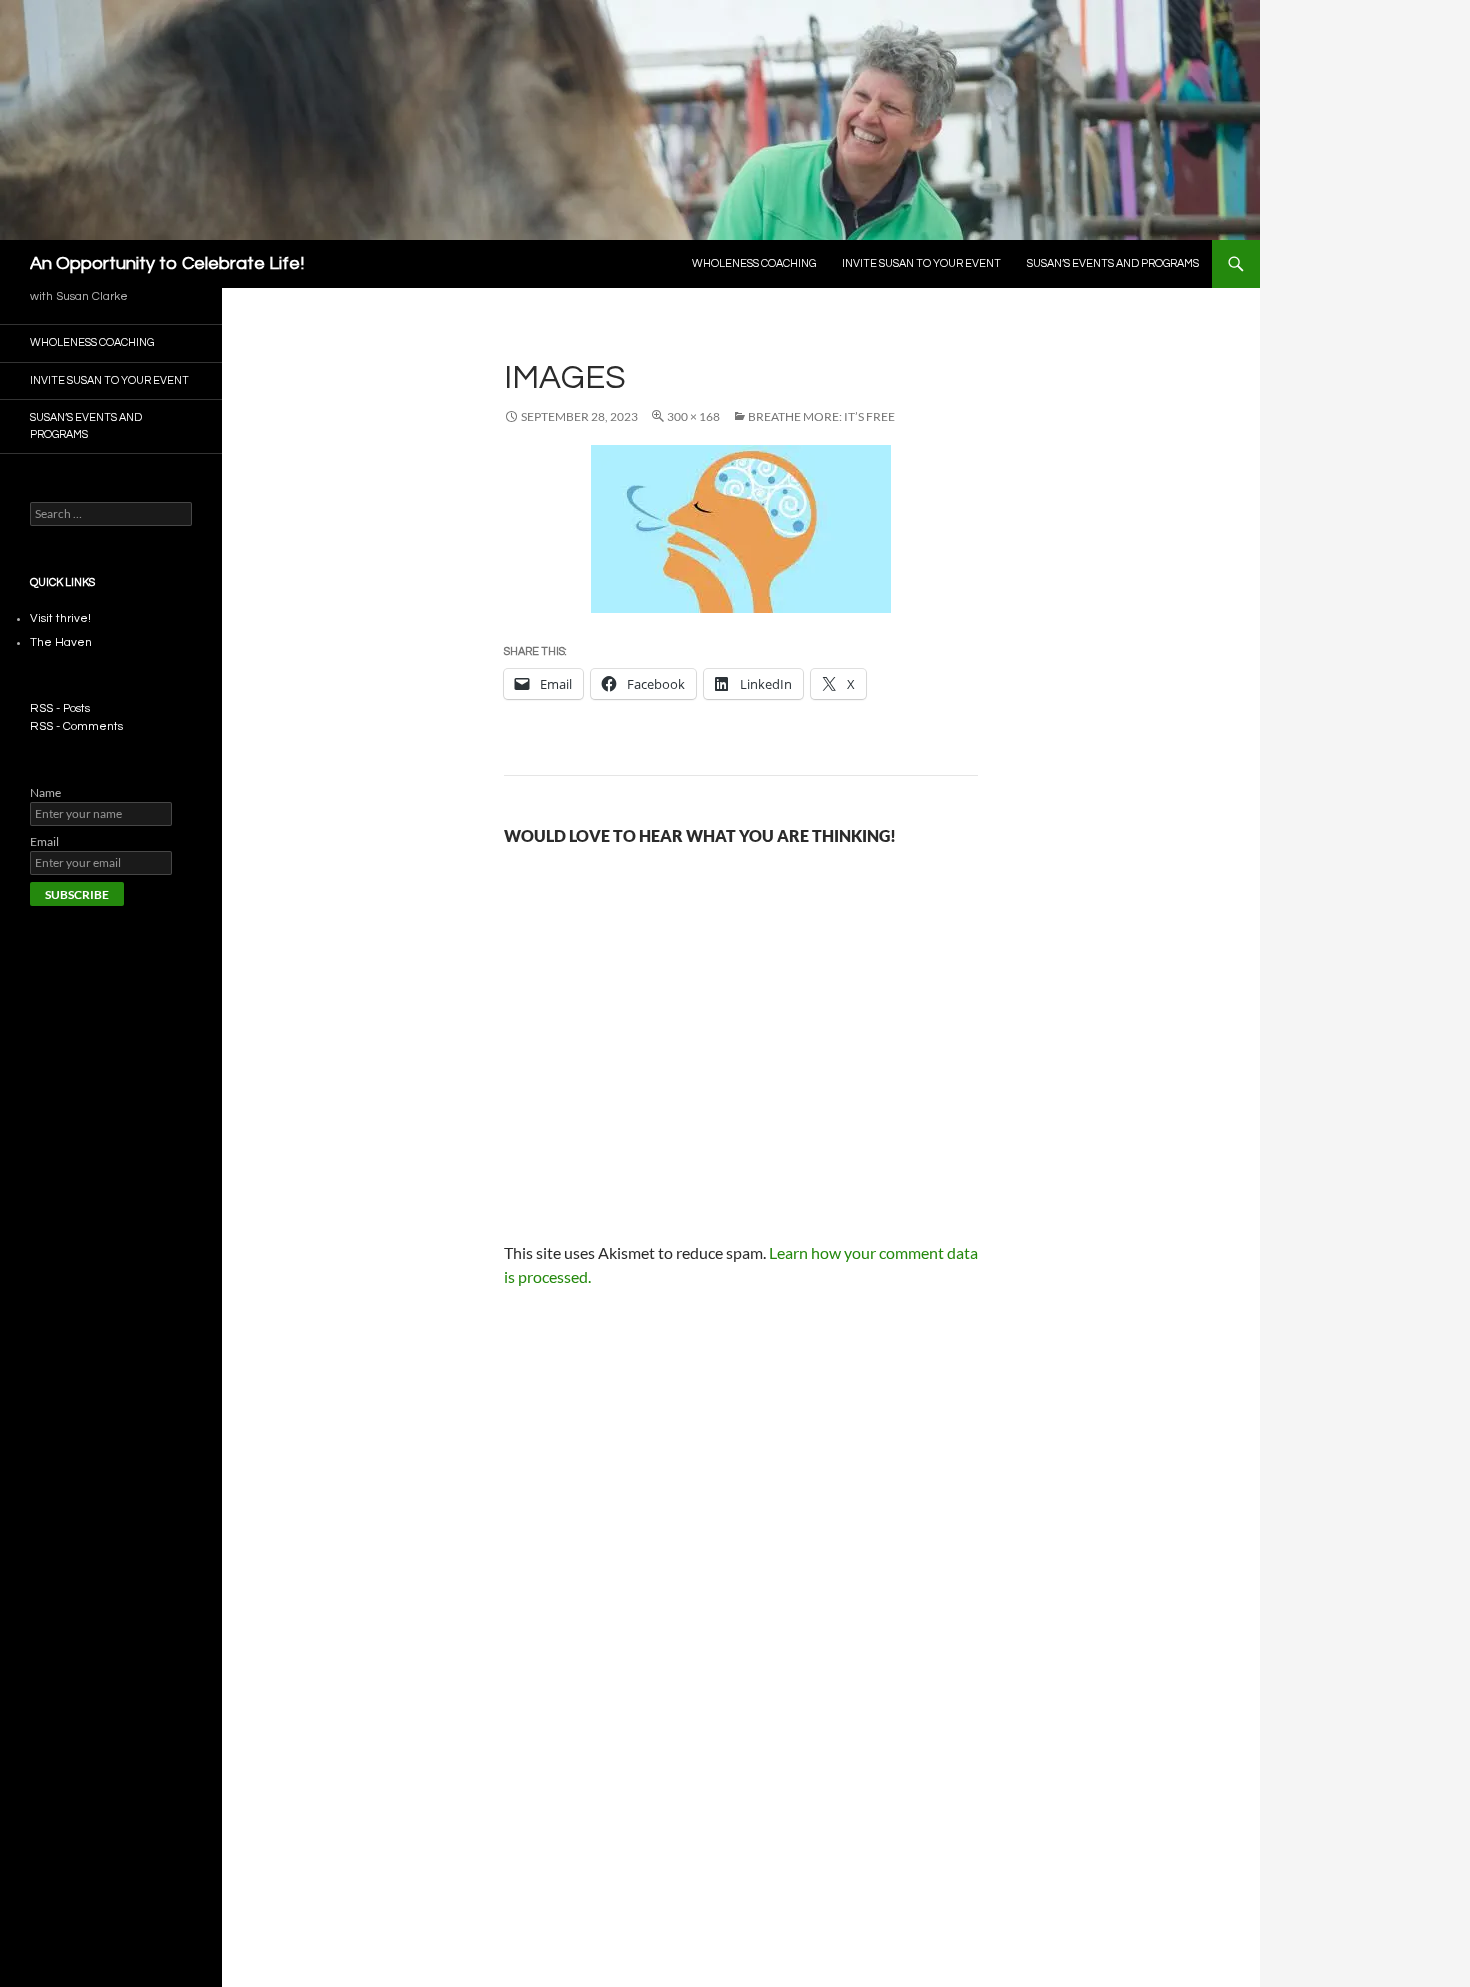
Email (44, 841)
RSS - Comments (76, 726)
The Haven (61, 642)
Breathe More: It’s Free (821, 416)
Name (45, 792)
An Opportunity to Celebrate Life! (167, 263)
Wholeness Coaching (754, 263)
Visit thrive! (60, 618)
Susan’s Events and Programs (1113, 263)
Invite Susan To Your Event (921, 263)
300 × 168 (693, 416)
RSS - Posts (60, 708)
